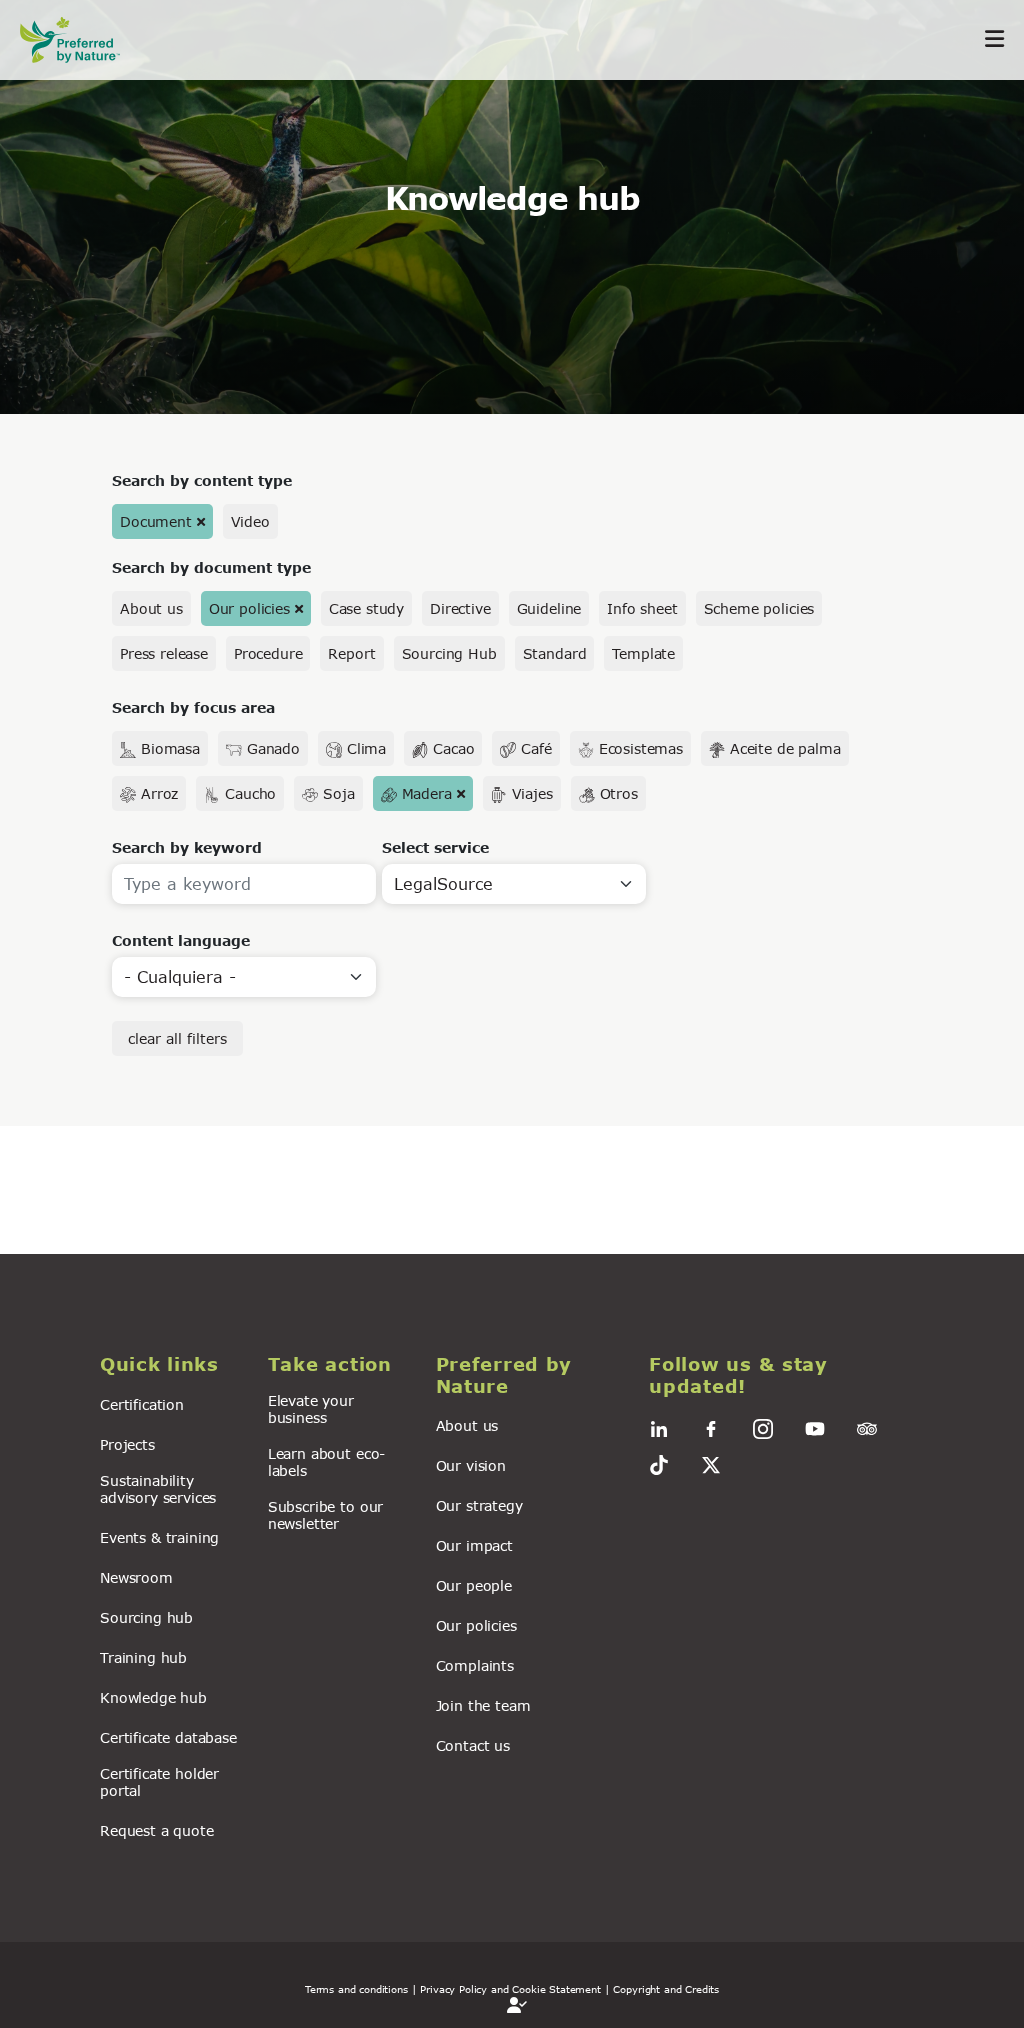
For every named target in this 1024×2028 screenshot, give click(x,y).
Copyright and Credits (666, 1989)
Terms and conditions (356, 1989)
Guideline (549, 608)
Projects (127, 1444)
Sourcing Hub (449, 653)
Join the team (483, 1705)
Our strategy (479, 1505)
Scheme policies (759, 608)
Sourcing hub (146, 1617)
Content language (181, 940)
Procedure (268, 653)
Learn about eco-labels (326, 1462)
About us (151, 608)
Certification (142, 1404)
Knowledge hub (153, 1697)
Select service (435, 847)
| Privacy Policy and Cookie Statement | (511, 1989)
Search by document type (211, 567)
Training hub (143, 1657)
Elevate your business (311, 1409)
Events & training (159, 1537)
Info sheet (642, 608)
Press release (164, 653)
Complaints (475, 1665)
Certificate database (168, 1737)
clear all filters (177, 1038)
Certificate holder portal (159, 1782)
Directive (460, 608)
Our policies (249, 608)
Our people (474, 1585)
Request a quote (157, 1830)
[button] (172, 1365)
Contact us (473, 1745)
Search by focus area (193, 707)
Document (156, 521)
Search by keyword (187, 847)
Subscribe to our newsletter (325, 1515)
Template (643, 653)
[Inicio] (80, 39)
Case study (366, 608)
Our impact (474, 1545)
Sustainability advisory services (158, 1489)
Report (351, 653)
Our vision (471, 1465)
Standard (555, 653)
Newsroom (136, 1577)
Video (250, 521)
